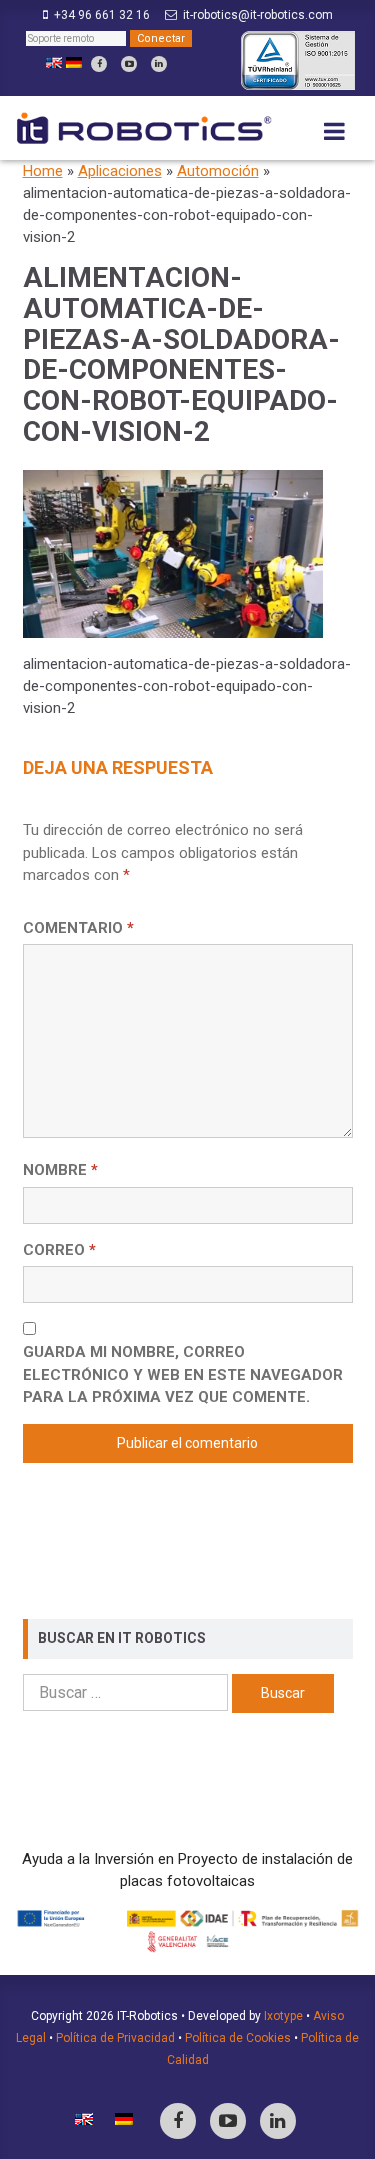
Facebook (99, 64)
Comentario (78, 928)
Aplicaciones (120, 171)
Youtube (129, 64)
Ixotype (283, 2016)
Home (43, 171)
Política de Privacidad (115, 2038)
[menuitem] (54, 63)
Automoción (218, 171)
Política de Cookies (238, 2038)
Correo (59, 1250)
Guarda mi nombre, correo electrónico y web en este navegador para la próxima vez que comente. (183, 1374)
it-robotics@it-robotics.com (258, 15)
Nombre (60, 1170)
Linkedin (159, 64)
